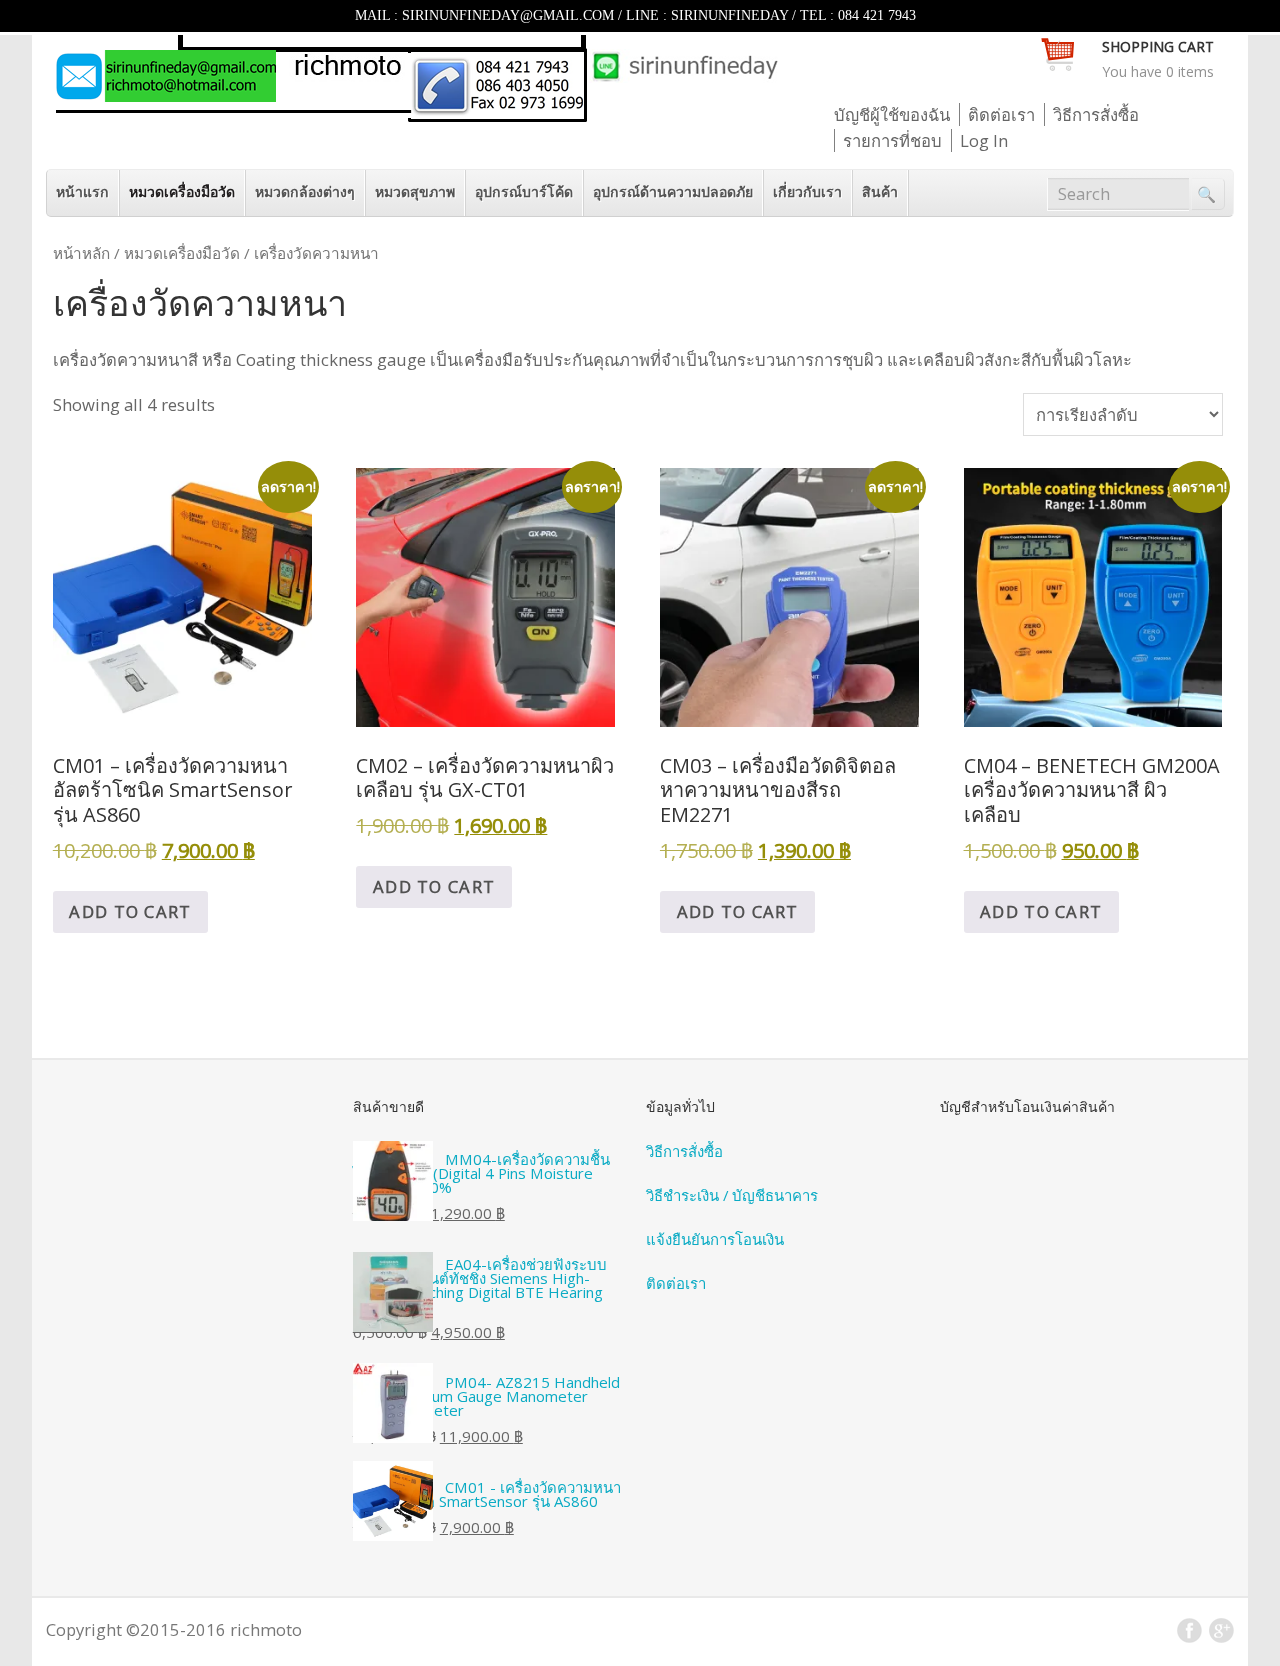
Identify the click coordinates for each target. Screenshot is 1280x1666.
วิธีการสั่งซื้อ (1096, 114)
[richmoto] (415, 115)
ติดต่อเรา (1001, 114)
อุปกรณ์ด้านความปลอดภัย (673, 191)
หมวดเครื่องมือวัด (182, 191)
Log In (984, 140)
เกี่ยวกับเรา (807, 191)
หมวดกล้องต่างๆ (305, 191)
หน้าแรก (82, 191)
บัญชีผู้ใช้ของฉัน (892, 114)
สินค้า (880, 191)
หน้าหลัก (81, 253)
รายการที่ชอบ (892, 140)
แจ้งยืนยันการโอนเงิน (715, 1239)
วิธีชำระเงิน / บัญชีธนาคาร (732, 1195)
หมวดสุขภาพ (415, 191)
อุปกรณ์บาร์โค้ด (524, 191)
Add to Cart (130, 911)
